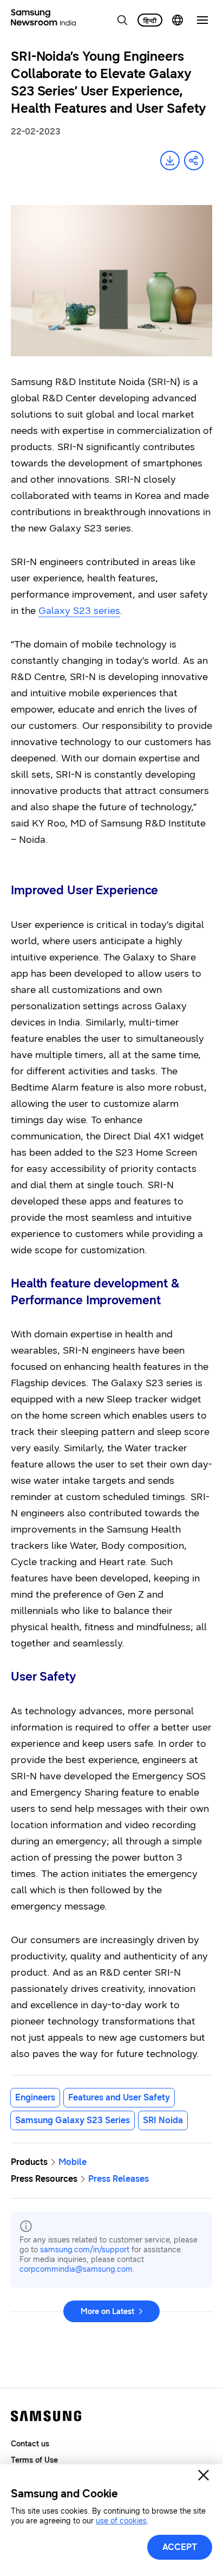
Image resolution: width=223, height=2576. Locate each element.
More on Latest (107, 2312)
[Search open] (122, 20)
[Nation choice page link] (178, 20)
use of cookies (121, 2521)
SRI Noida (163, 2120)
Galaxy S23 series (79, 611)
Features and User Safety (119, 2097)
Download (170, 161)
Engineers (35, 2097)
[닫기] (204, 2475)
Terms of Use (34, 2460)
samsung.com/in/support (85, 2250)
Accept (180, 2547)
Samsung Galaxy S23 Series (73, 2120)
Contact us (30, 2444)
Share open (194, 161)
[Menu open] (202, 20)
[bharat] (150, 20)
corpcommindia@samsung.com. (77, 2269)
